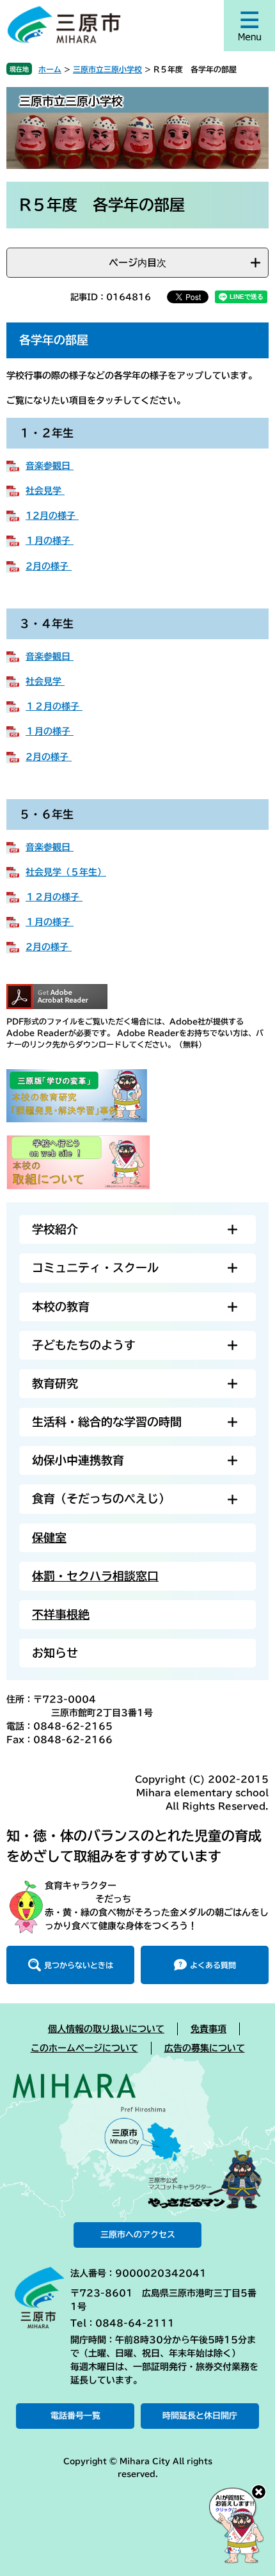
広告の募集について (205, 2048)
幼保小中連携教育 (78, 1460)
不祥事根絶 (61, 1614)
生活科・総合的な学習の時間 (107, 1422)
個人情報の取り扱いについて (106, 2029)
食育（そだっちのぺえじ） (101, 1499)
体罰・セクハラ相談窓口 (95, 1576)
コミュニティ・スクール (95, 1268)
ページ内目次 (137, 263)
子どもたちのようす (84, 1345)
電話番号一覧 (75, 2416)
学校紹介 (55, 1229)
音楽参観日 (50, 466)
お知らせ (55, 1653)
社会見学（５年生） (66, 872)
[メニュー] (249, 26)
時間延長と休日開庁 (200, 2416)
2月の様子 (49, 566)
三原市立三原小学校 (107, 69)
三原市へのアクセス (138, 2235)
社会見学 (45, 491)
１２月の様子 (54, 706)
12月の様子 (52, 516)
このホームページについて (84, 2048)
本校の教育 (61, 1307)
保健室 (49, 1538)
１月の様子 (50, 541)
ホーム (50, 69)
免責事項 (208, 2029)
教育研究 (55, 1383)
